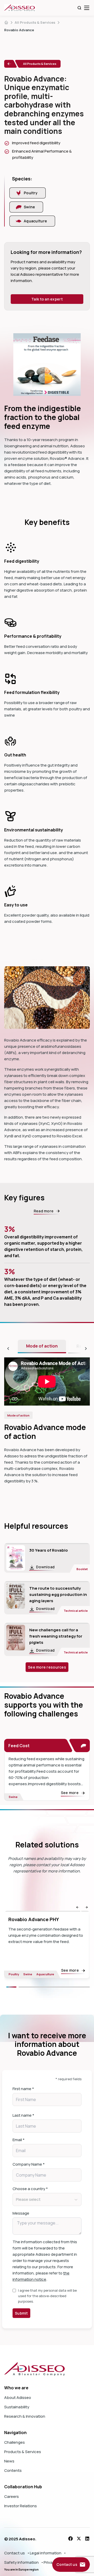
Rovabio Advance (19, 30)
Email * (19, 2140)
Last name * (23, 2115)
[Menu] (87, 8)
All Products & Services (35, 22)
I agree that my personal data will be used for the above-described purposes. (47, 2296)
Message (21, 2213)
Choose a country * (30, 2189)
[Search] (79, 8)
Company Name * (29, 2164)
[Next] (54, 1987)
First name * (23, 2089)
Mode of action (42, 1346)
